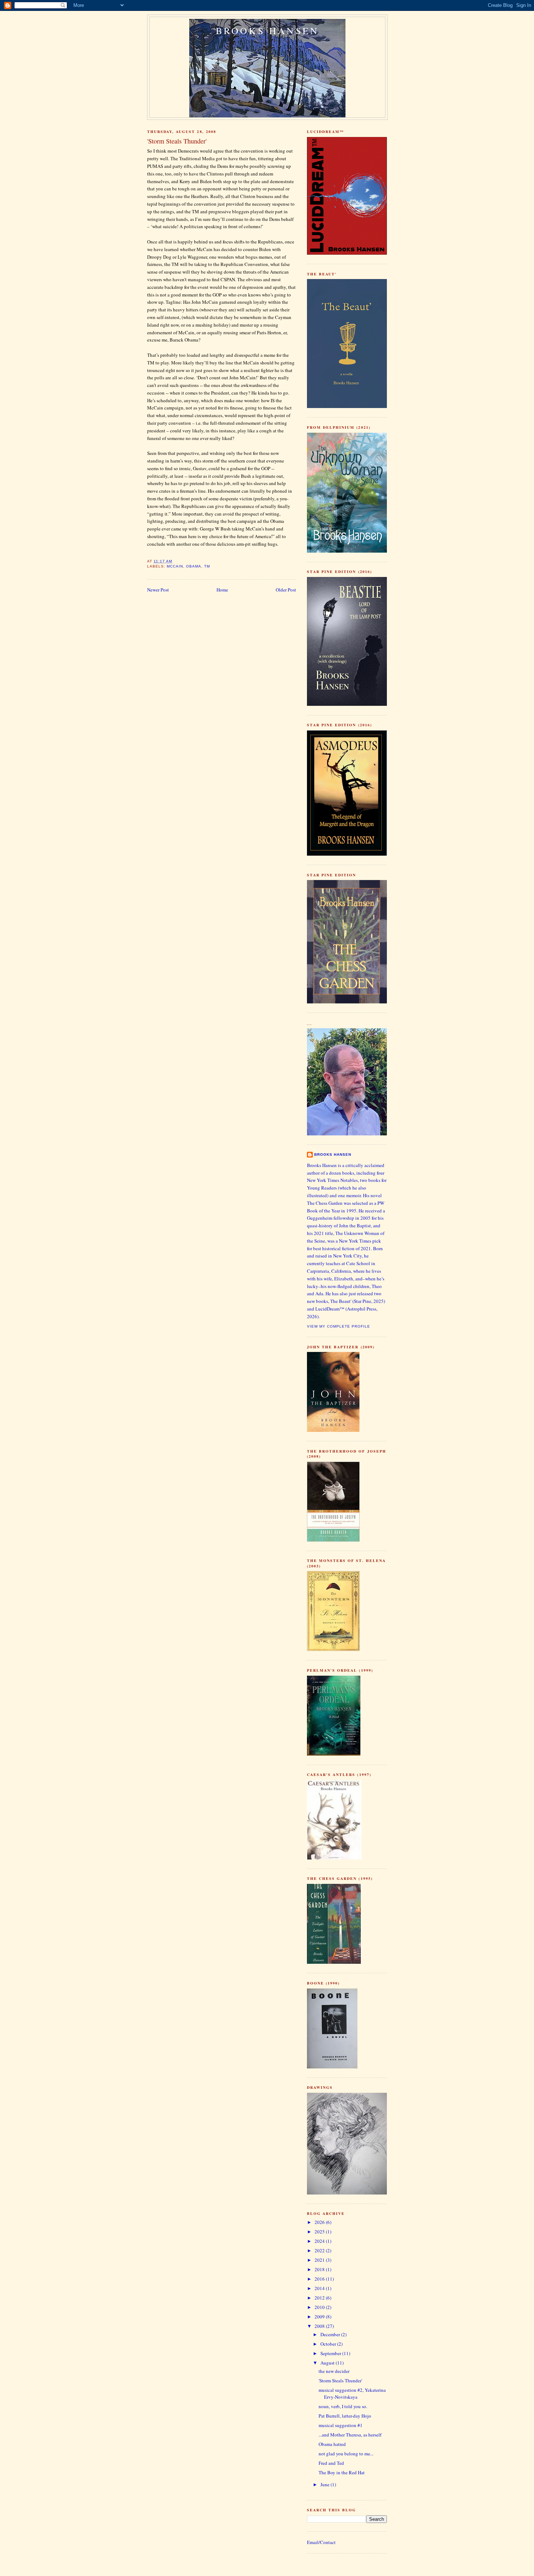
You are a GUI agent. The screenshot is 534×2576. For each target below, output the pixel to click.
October (329, 2344)
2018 (320, 2269)
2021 (320, 2260)
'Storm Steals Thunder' (340, 2381)
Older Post (286, 590)
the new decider (334, 2371)
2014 (320, 2288)
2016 (320, 2279)
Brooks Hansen (268, 31)
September (331, 2353)
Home (222, 590)
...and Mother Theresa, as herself (350, 2435)
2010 (320, 2307)
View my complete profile (339, 1326)
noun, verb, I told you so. (343, 2406)
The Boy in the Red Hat (342, 2472)
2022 (320, 2250)
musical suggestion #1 (341, 2425)
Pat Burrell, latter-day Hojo (345, 2416)
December (331, 2334)
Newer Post (158, 590)
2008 (320, 2326)
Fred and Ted (331, 2463)
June (325, 2484)
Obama (194, 566)
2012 (320, 2298)
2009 (320, 2317)
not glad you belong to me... (346, 2454)
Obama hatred (332, 2444)
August (328, 2363)
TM (207, 566)
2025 (320, 2232)
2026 (320, 2222)
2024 (320, 2241)
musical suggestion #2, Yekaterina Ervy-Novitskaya (352, 2394)
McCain (175, 566)
